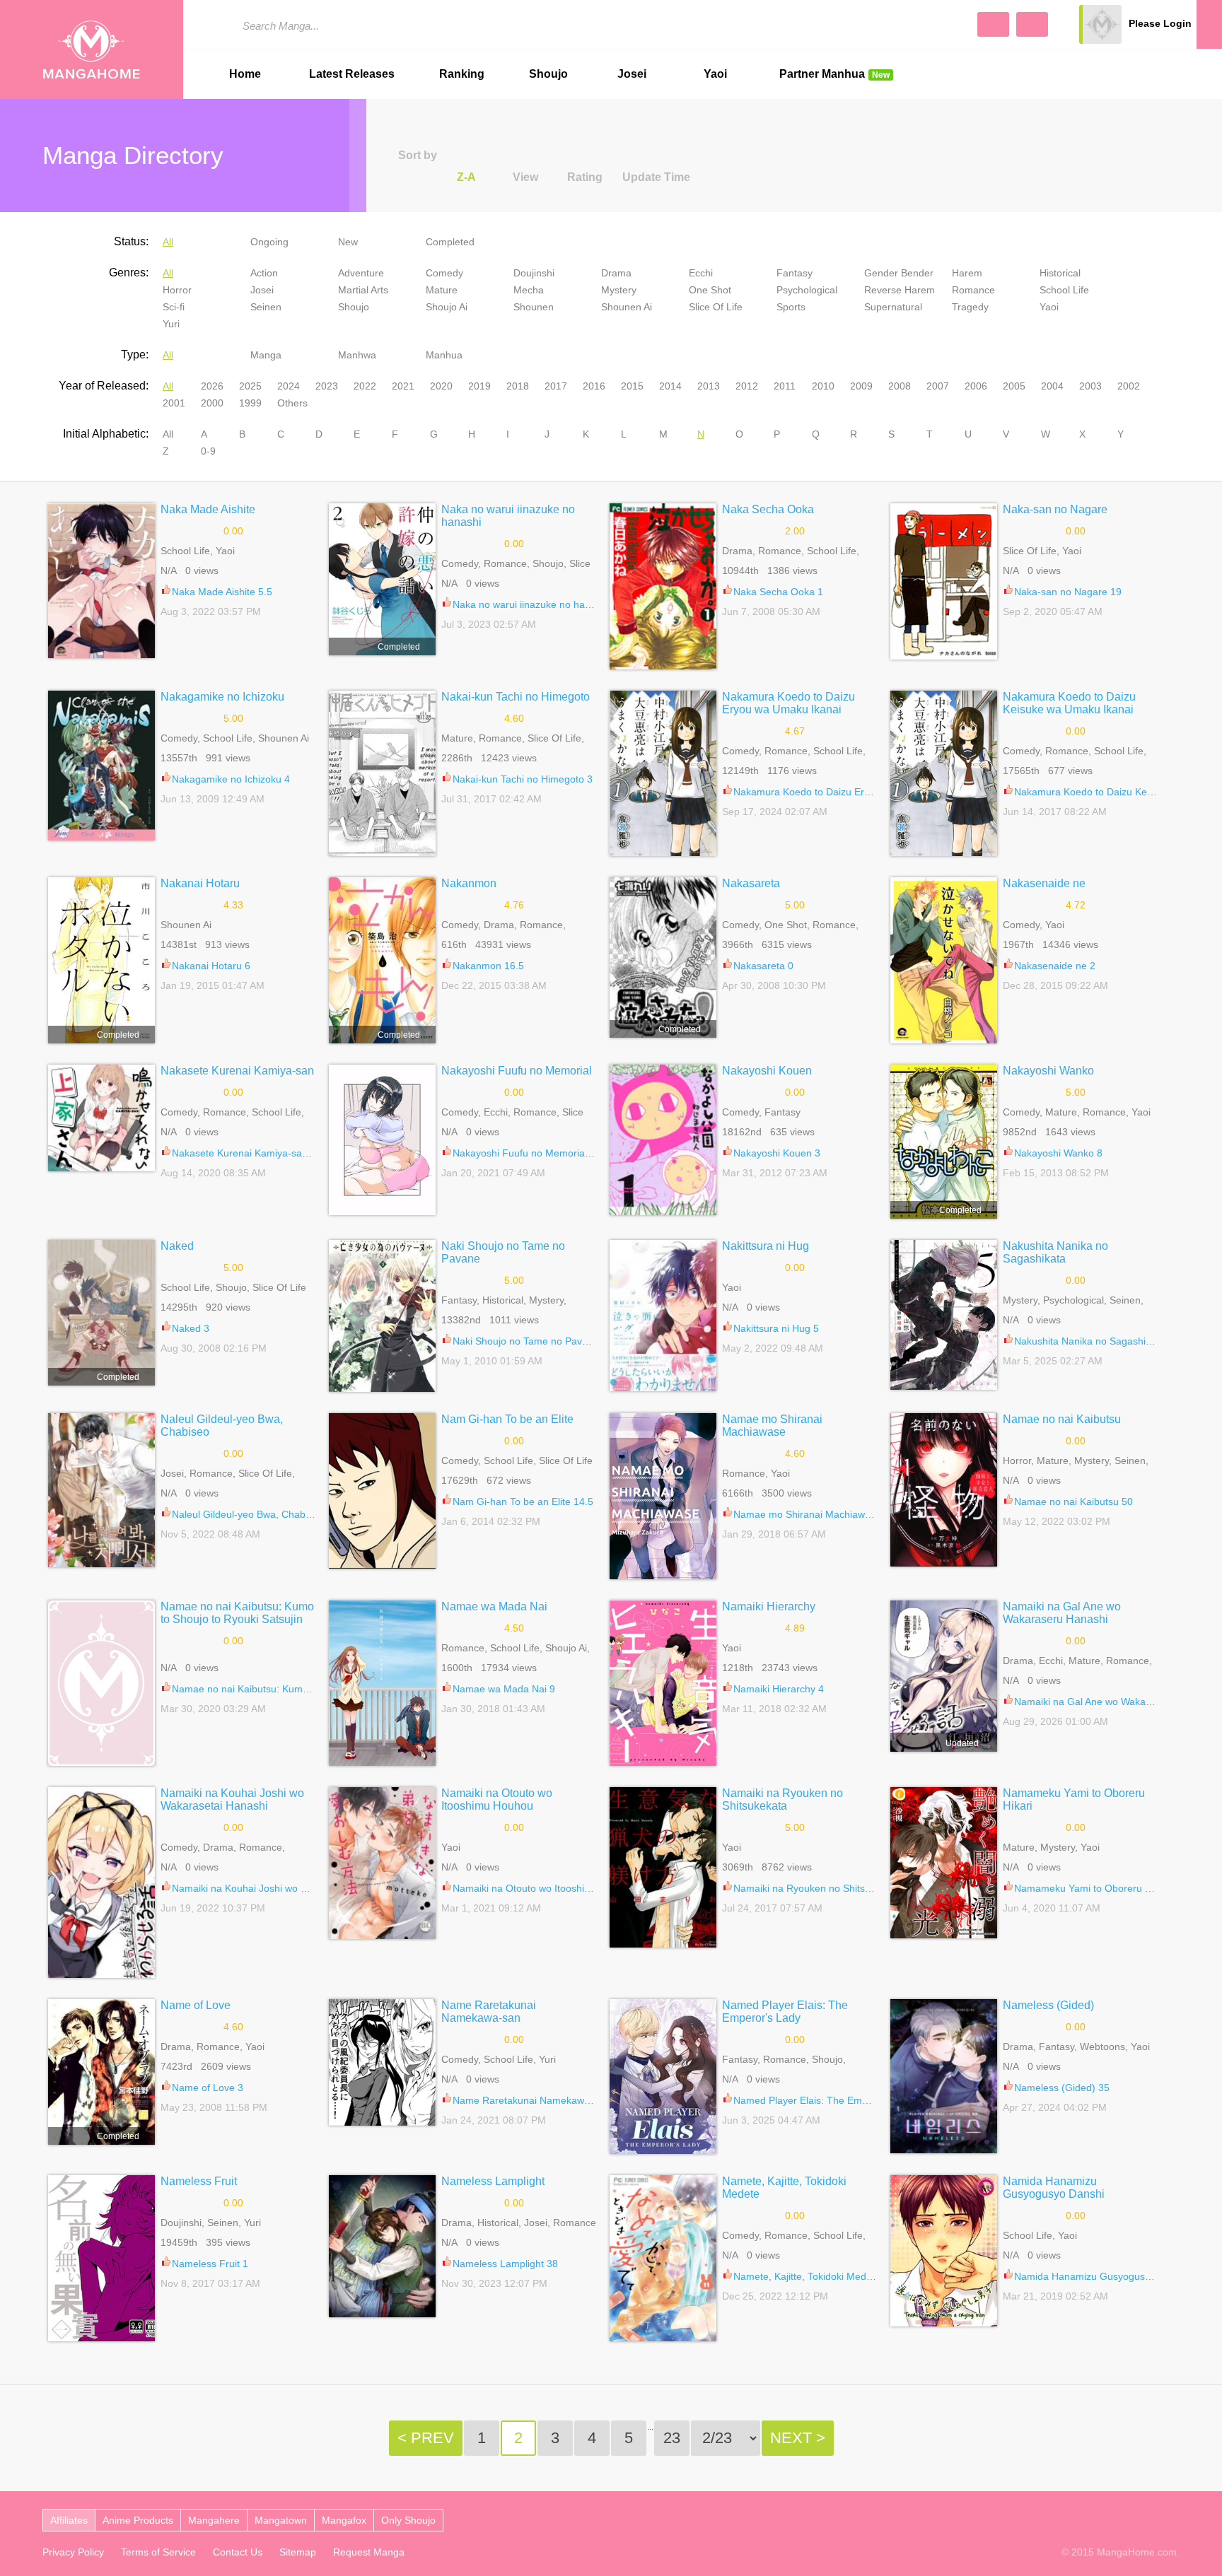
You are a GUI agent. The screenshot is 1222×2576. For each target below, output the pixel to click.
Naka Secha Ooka (768, 509)
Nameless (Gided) (1048, 2005)
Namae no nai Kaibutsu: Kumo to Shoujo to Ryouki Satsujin (237, 1613)
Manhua (444, 355)
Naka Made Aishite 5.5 (222, 592)
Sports (791, 307)
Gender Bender (899, 273)
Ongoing (269, 242)
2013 (709, 386)
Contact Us (238, 2552)
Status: (131, 241)
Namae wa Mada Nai (494, 1606)
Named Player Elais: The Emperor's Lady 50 (833, 2100)
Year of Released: (104, 386)
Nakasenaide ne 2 (1055, 966)
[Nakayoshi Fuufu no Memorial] (382, 1140)
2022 (365, 386)
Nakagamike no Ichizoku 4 (231, 779)
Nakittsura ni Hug (766, 1246)
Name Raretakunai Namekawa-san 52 (538, 2100)
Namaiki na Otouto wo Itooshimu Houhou (497, 1799)
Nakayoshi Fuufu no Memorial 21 (527, 1153)
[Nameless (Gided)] (944, 2076)
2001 (174, 403)
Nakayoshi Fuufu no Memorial (517, 1071)
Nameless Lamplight (493, 2181)
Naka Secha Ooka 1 (778, 592)
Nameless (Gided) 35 (1062, 2088)
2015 (632, 386)
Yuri (171, 324)
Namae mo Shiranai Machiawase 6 (811, 1514)
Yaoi (715, 74)
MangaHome (92, 49)
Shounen (534, 307)
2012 (747, 386)
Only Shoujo (408, 2520)
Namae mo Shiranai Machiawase (772, 1425)
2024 (289, 386)
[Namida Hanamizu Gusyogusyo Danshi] (944, 2251)
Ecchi (701, 273)
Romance (973, 290)
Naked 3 (191, 1328)
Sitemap (298, 2552)
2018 (518, 386)
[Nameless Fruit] (101, 2258)
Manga (266, 355)
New (348, 242)
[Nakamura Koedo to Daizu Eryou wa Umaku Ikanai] (663, 773)
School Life (1064, 290)
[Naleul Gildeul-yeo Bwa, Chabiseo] (101, 1490)
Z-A (466, 177)
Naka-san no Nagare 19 (1068, 592)
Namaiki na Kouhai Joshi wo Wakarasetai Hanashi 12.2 (295, 1888)
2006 (976, 386)
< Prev (426, 2438)
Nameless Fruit (199, 2181)
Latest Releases (352, 74)
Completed (450, 242)
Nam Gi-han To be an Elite (507, 1419)
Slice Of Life (716, 307)
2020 (441, 386)
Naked (177, 1246)
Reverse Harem (900, 290)
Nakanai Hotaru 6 (211, 966)
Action (264, 273)
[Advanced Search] (993, 24)
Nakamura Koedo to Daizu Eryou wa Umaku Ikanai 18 (854, 792)
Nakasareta (751, 883)
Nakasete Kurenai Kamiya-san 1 (244, 1153)
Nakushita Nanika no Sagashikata (1055, 1252)
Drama (616, 273)
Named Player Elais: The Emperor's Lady (785, 2012)
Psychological (807, 290)
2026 (212, 386)
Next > (798, 2438)
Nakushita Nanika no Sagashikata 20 (1096, 1341)
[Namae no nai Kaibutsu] (944, 1490)
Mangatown (281, 2520)
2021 (403, 386)
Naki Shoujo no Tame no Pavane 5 (530, 1341)
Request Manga (369, 2552)
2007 (938, 386)
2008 (900, 386)
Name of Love (196, 2005)
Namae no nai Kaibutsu (1062, 1419)
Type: (135, 355)
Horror (177, 290)
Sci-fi (174, 307)
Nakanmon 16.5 (488, 966)
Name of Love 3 (208, 2088)
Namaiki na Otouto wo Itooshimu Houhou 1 (549, 1888)
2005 (1014, 386)
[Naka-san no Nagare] (944, 581)
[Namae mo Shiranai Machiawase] (663, 1496)
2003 (1090, 386)
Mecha (529, 290)
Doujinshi (534, 273)
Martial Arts (363, 290)
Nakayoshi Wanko (1048, 1071)
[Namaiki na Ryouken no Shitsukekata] (663, 1867)
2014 (670, 386)
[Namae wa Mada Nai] (382, 1683)
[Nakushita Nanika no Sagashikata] (944, 1315)
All (168, 242)
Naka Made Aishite (208, 509)
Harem (967, 273)
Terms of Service (158, 2552)
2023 (327, 386)
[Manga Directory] (1032, 24)
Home (245, 74)
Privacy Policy (73, 2552)
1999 (250, 403)
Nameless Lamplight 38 (505, 2264)
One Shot (710, 290)
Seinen (266, 307)
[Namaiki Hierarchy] (663, 1683)
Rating (585, 177)
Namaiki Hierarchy (769, 1606)
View (525, 177)
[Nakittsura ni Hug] (663, 1316)
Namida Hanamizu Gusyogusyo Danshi (1054, 2188)
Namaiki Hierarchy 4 (779, 1689)
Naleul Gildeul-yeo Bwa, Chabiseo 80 (255, 1514)
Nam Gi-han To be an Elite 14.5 (523, 1501)
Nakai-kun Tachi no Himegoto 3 (523, 779)
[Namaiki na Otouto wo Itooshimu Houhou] (382, 1863)
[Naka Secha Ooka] (663, 586)
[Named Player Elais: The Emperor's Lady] (663, 2077)
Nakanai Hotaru (200, 883)
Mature (442, 290)
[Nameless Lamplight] (382, 2246)
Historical (1060, 273)
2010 (823, 386)
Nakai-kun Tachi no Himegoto (516, 697)
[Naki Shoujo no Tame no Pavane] (382, 1316)
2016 (594, 386)
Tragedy (970, 307)
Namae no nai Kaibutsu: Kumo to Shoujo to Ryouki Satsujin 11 (311, 1689)
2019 (479, 386)
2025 (250, 386)
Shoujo (548, 74)
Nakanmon (469, 883)
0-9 (208, 451)
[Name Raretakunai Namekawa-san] (382, 2063)
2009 (861, 386)
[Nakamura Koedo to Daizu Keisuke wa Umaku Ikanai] (944, 773)
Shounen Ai (627, 307)
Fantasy (795, 273)
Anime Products (138, 2520)
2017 (556, 386)
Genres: (129, 273)
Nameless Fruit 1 (210, 2264)
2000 (212, 403)
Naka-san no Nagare (1055, 509)
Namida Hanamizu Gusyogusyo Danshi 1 (1106, 2276)
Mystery (619, 290)
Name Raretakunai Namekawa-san (489, 2012)
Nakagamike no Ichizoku (222, 697)
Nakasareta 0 (763, 966)
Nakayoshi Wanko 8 (1058, 1153)
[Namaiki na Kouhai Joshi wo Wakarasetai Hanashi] (101, 1883)
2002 (1129, 386)
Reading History (1209, 24)
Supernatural (893, 307)
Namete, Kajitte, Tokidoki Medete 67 (814, 2276)
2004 (1052, 386)
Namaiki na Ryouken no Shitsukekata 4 (821, 1888)
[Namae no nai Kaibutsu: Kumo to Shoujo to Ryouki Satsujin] (101, 1683)
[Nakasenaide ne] (944, 960)
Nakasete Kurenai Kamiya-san (237, 1071)
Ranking (462, 74)
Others (292, 403)
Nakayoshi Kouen (767, 1071)
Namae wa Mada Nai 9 (504, 1689)
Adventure (361, 273)
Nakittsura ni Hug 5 (776, 1328)
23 (672, 2438)
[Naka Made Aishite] (101, 581)
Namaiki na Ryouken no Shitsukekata (782, 1799)
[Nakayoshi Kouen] (663, 1140)
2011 (785, 386)
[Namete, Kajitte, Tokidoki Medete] (663, 2258)
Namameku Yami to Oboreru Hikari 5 (1096, 1888)
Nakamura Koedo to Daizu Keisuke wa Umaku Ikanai (1069, 703)
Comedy (444, 273)
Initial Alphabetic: (106, 434)
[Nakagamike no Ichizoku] (101, 766)
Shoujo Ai (447, 307)
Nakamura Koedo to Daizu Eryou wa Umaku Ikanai (789, 703)
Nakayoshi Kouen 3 (777, 1153)
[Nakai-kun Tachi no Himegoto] (382, 773)
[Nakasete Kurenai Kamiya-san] (101, 1118)
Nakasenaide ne (1044, 883)
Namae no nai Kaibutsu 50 (1073, 1501)
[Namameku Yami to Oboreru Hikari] (944, 1863)
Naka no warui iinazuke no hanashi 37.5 (542, 604)
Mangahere (214, 2520)
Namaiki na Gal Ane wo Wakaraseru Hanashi (1062, 1613)
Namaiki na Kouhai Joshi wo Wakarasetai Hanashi (232, 1799)
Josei (632, 74)
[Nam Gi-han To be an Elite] (382, 1491)
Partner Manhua (834, 74)
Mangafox (344, 2520)
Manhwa (357, 355)
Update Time (656, 177)
